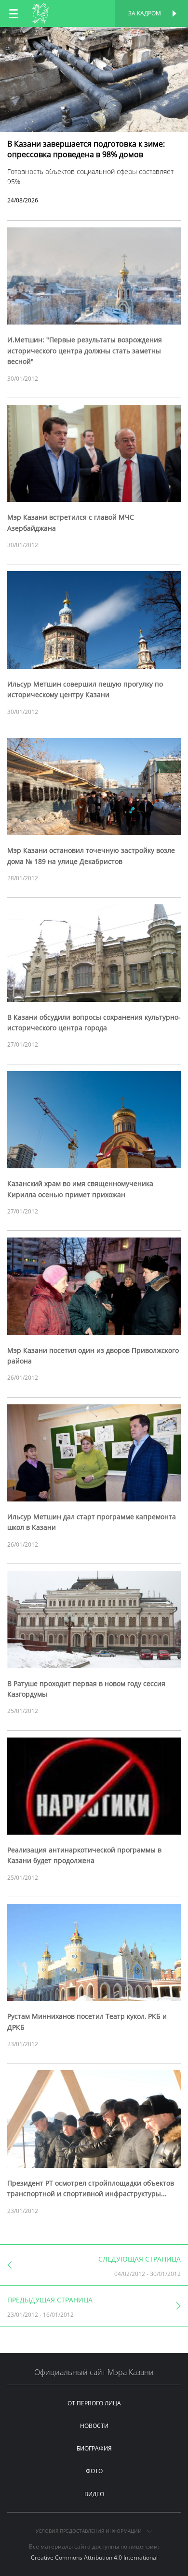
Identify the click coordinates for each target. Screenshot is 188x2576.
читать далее (94, 37)
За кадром (145, 13)
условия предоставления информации (89, 2531)
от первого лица (94, 2403)
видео (94, 2494)
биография (94, 2448)
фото (94, 2471)
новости (94, 2426)
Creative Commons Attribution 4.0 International (94, 2557)
